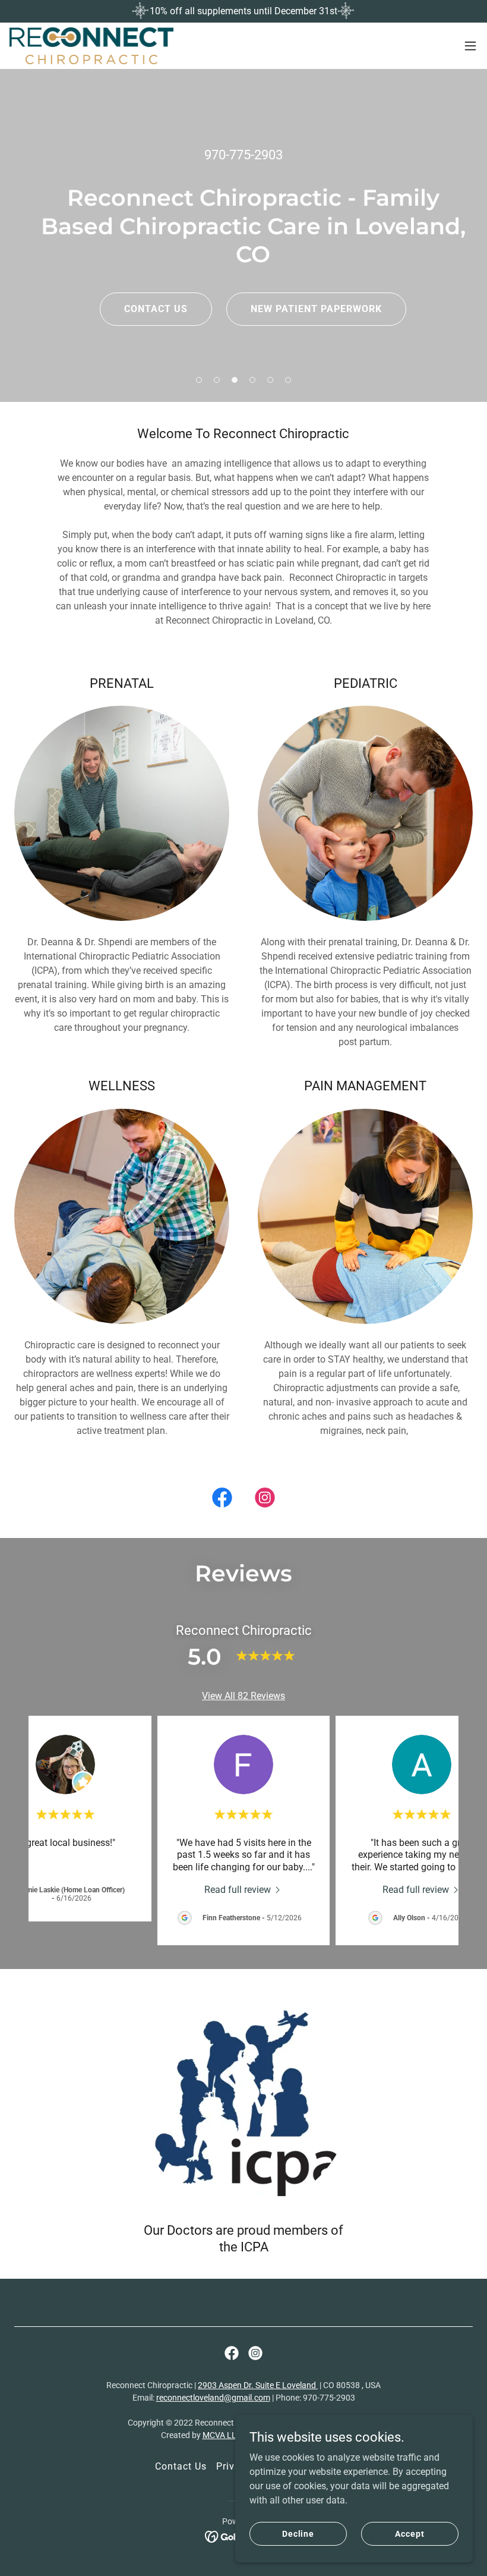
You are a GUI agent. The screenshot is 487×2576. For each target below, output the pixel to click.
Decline (298, 2533)
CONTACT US (156, 309)
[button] (470, 46)
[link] (91, 46)
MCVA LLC (222, 2435)
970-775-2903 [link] (243, 155)
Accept (409, 2533)
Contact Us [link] (181, 2466)
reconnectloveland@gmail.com (213, 2398)
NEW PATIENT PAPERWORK (316, 309)
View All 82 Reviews (243, 1696)
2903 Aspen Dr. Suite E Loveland (258, 2385)
